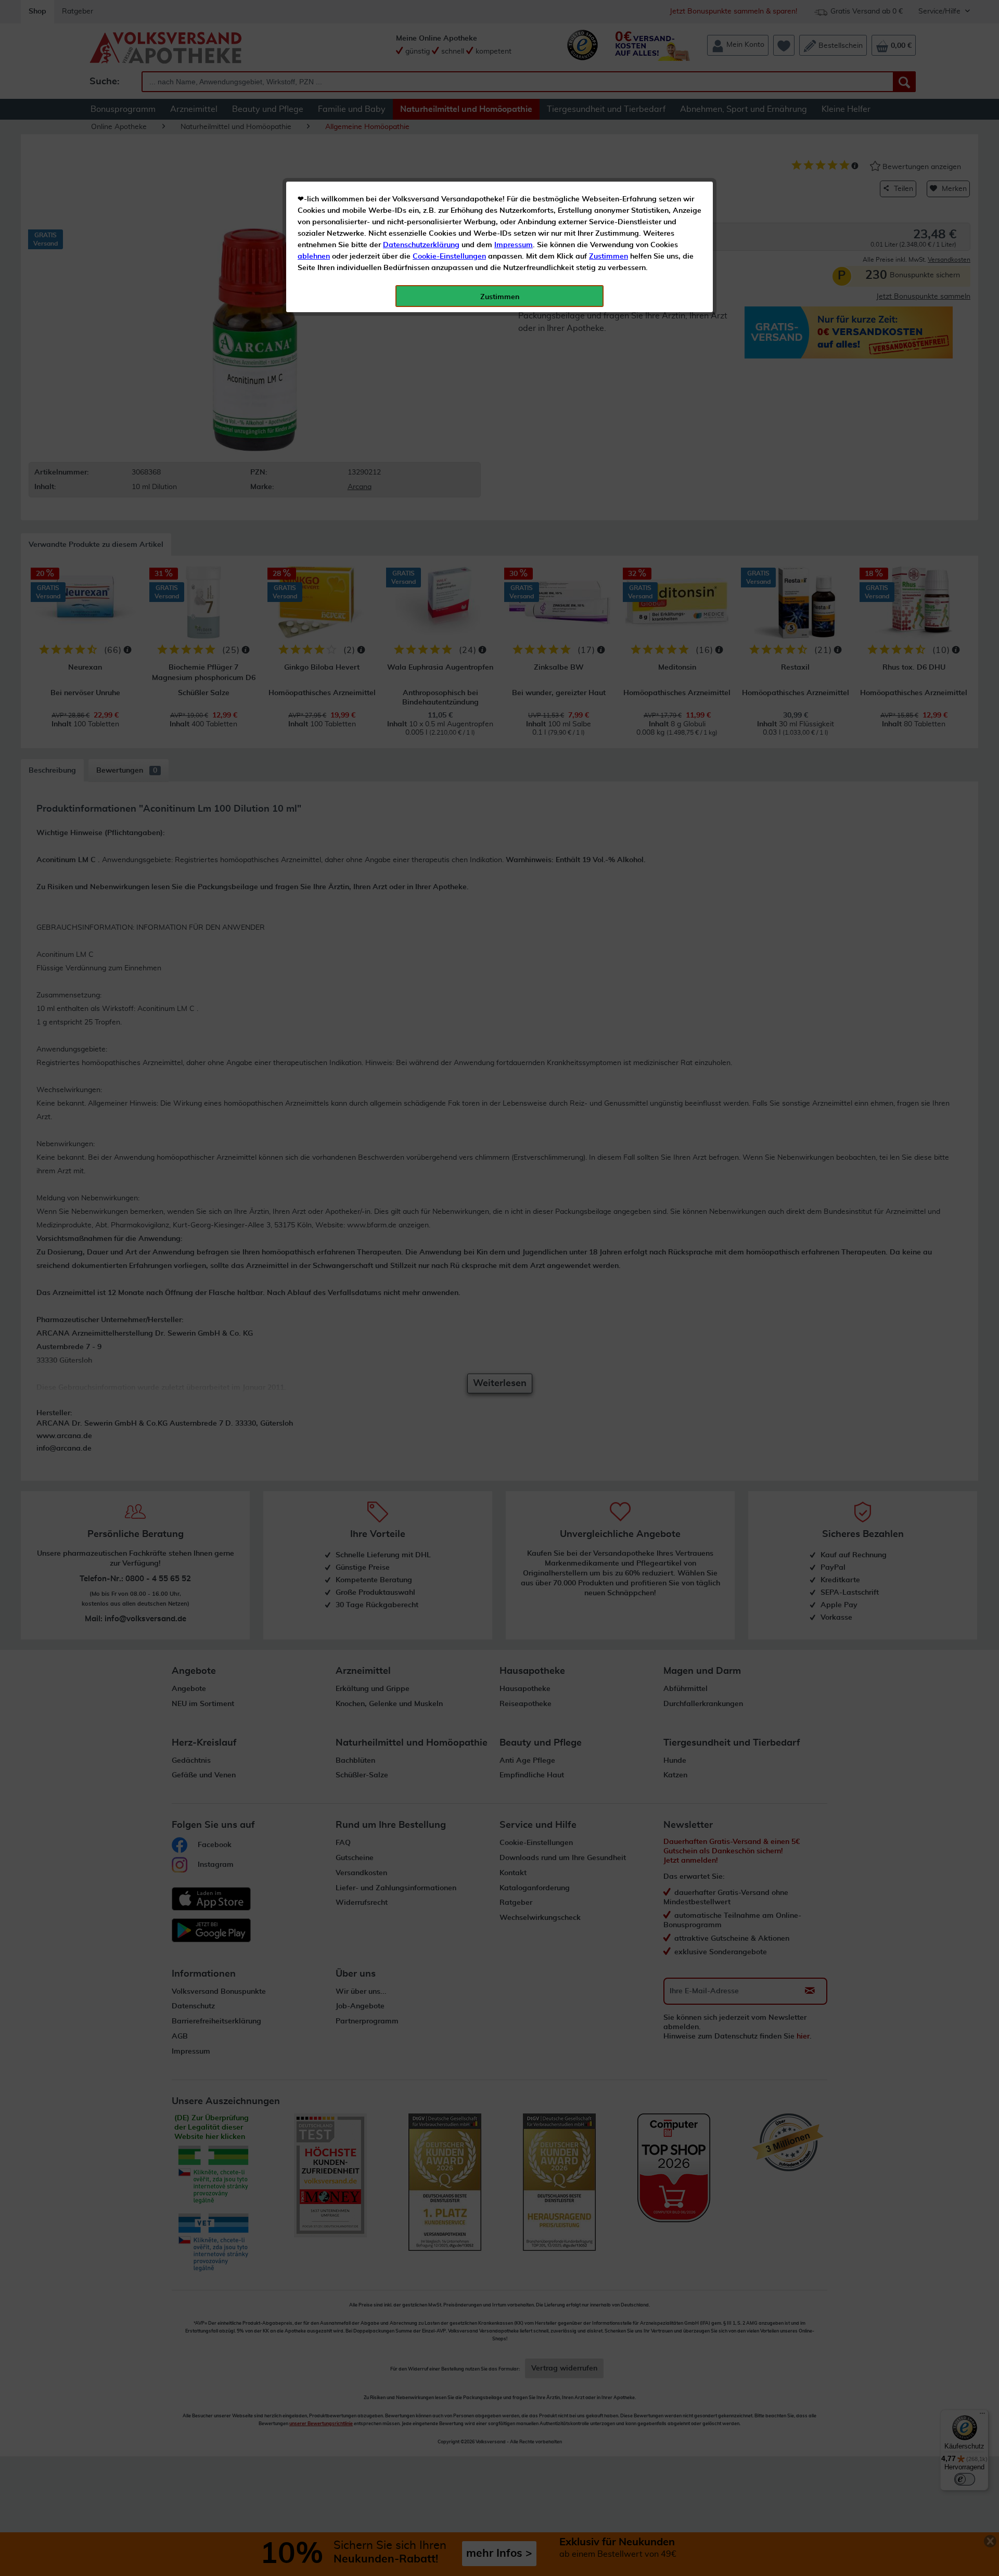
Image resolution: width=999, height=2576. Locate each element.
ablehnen (314, 257)
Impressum (514, 245)
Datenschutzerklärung (421, 245)
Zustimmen (609, 257)
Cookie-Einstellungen (449, 257)
